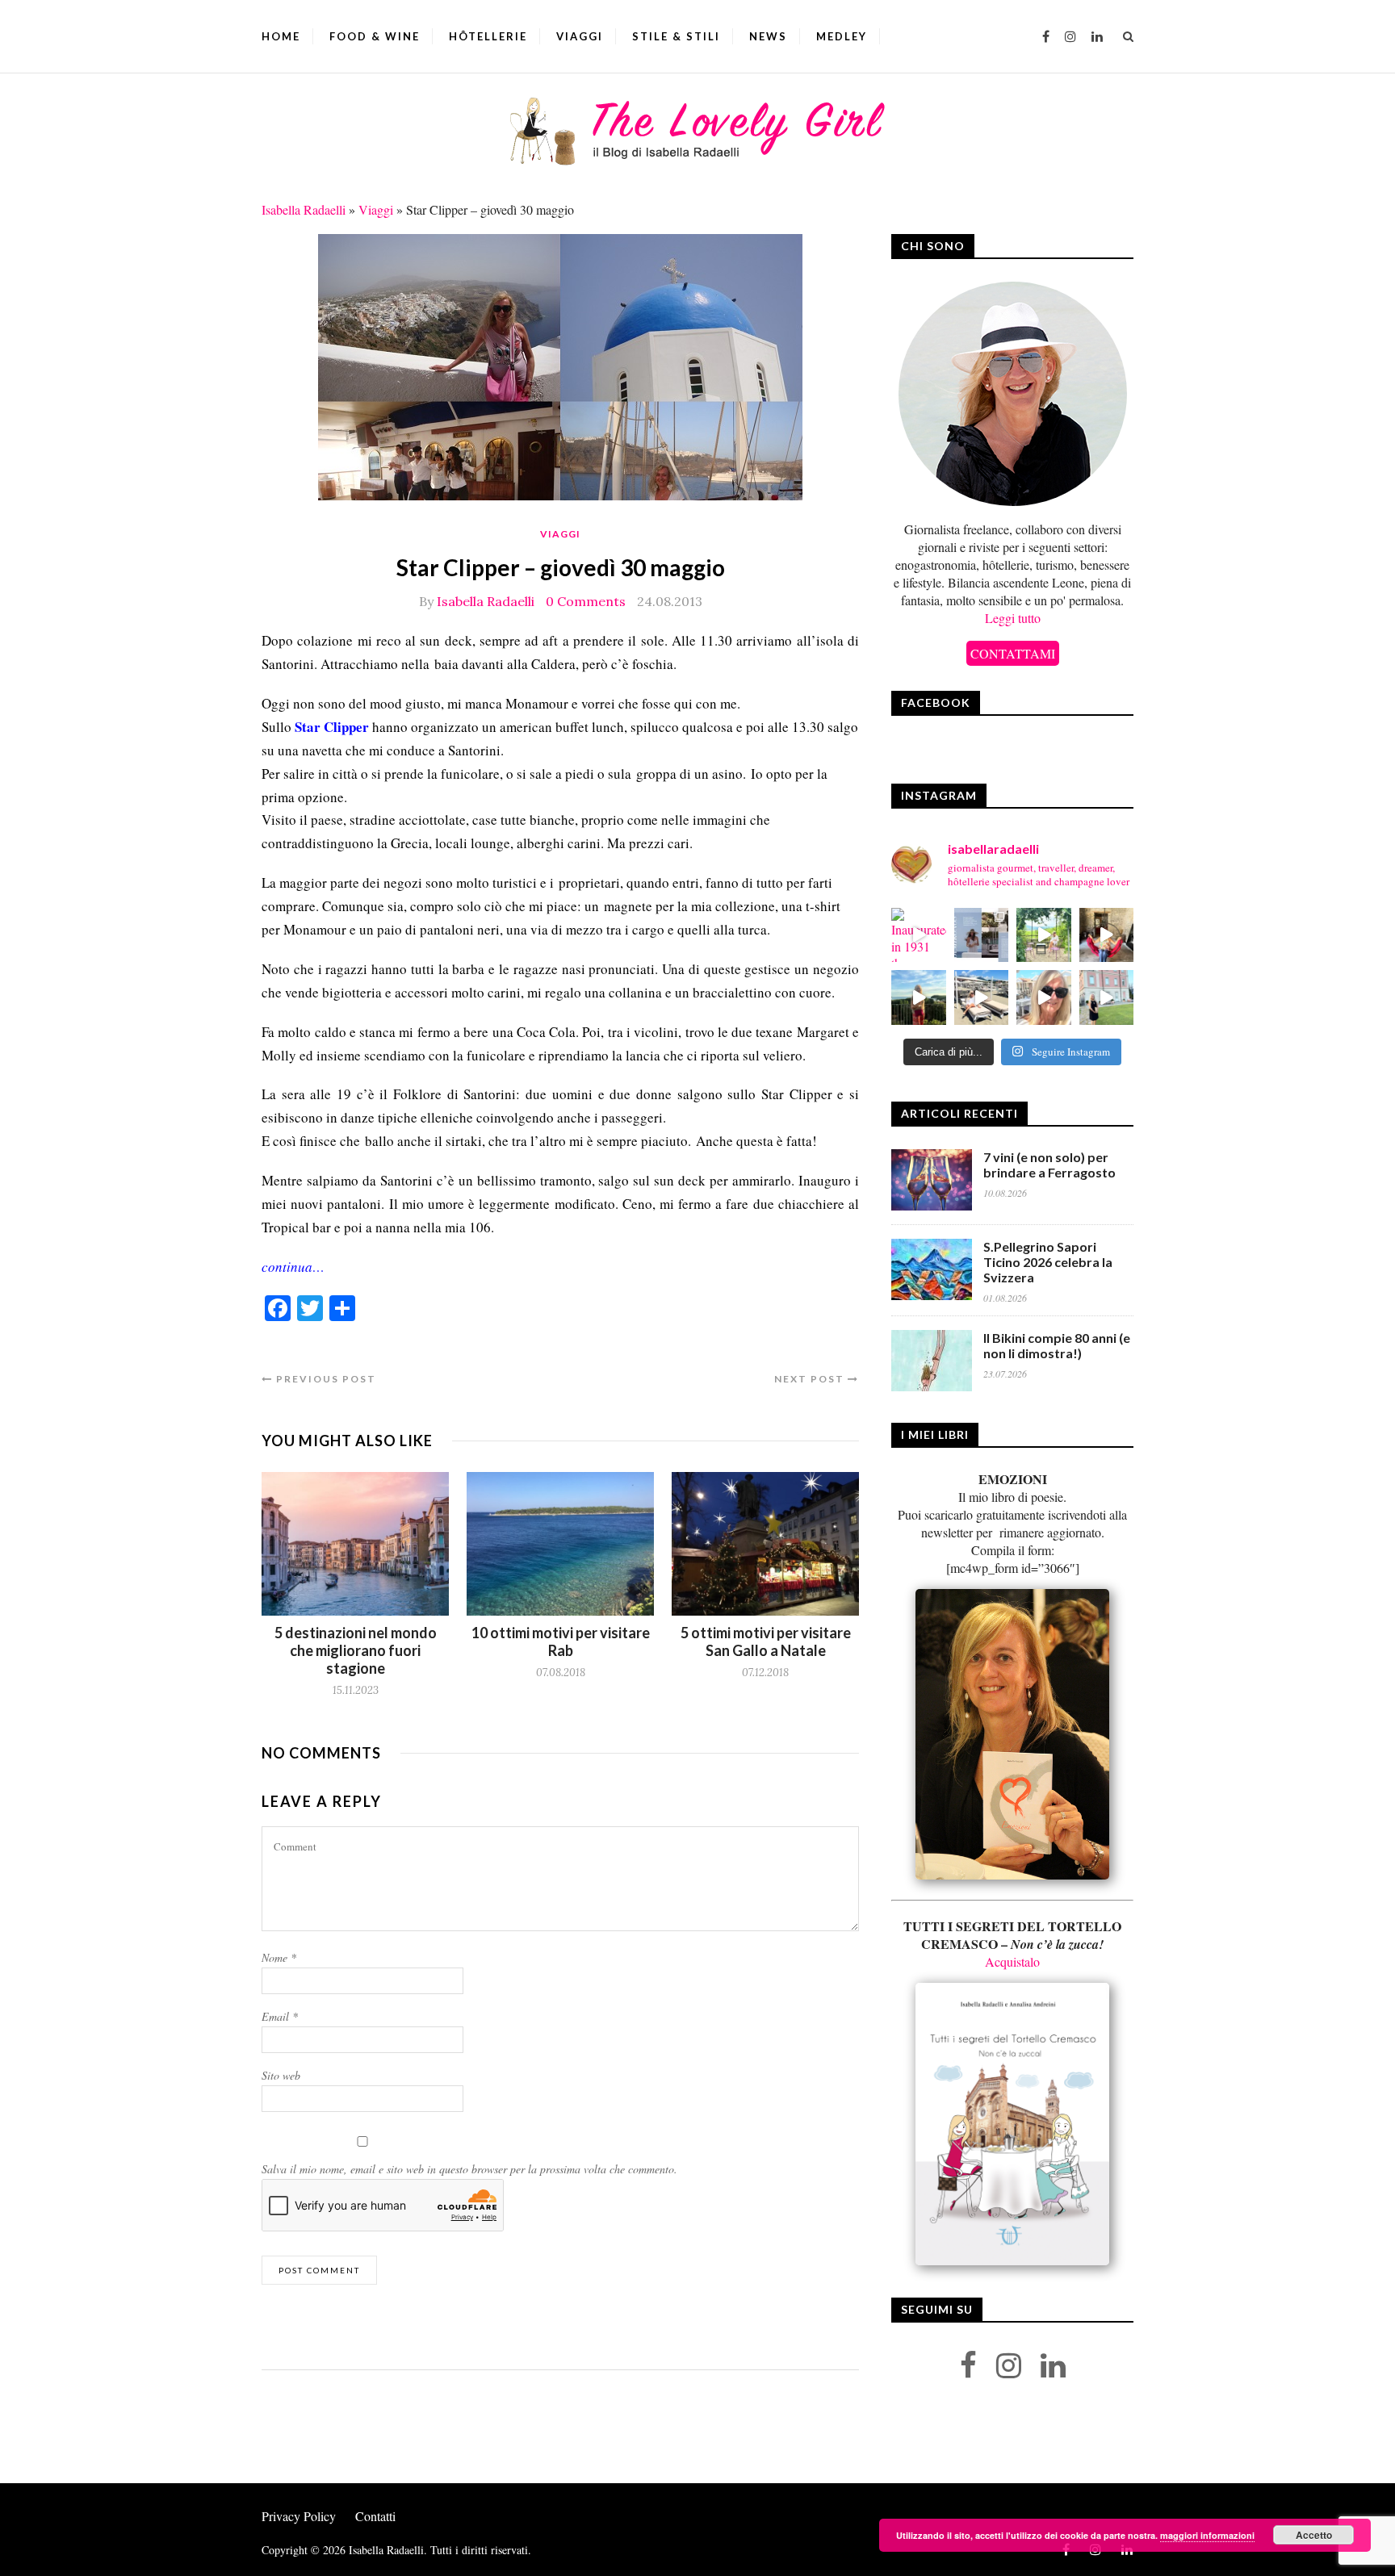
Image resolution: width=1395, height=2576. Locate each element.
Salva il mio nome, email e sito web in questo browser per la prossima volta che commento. (469, 2169)
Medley (842, 36)
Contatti (375, 2516)
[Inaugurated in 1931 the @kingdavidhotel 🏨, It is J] (919, 935)
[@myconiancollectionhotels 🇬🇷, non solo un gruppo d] (982, 935)
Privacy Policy (299, 2516)
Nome (279, 1957)
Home (281, 36)
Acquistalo (1012, 1961)
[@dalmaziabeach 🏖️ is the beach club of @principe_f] (982, 997)
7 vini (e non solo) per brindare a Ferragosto (1049, 1165)
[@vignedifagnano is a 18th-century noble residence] (1107, 935)
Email (280, 2016)
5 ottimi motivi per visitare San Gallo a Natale (766, 1641)
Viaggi (580, 36)
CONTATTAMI (1013, 653)
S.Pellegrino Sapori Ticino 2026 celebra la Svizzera (1048, 1262)
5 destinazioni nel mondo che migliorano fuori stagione (356, 1650)
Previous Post (325, 1379)
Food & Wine (375, 36)
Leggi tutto (1013, 618)
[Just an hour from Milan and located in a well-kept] (1107, 997)
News (768, 36)
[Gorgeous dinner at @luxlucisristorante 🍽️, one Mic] (919, 997)
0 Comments (586, 601)
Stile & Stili (676, 36)
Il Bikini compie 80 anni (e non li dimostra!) (1057, 1345)
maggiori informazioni (1207, 2535)
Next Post (811, 1379)
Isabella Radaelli (304, 209)
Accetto (1314, 2535)
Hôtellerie (488, 36)
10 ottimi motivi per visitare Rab (561, 1641)
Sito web (281, 2075)
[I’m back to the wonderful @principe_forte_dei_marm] (1044, 997)
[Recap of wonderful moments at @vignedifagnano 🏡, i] (1044, 935)
